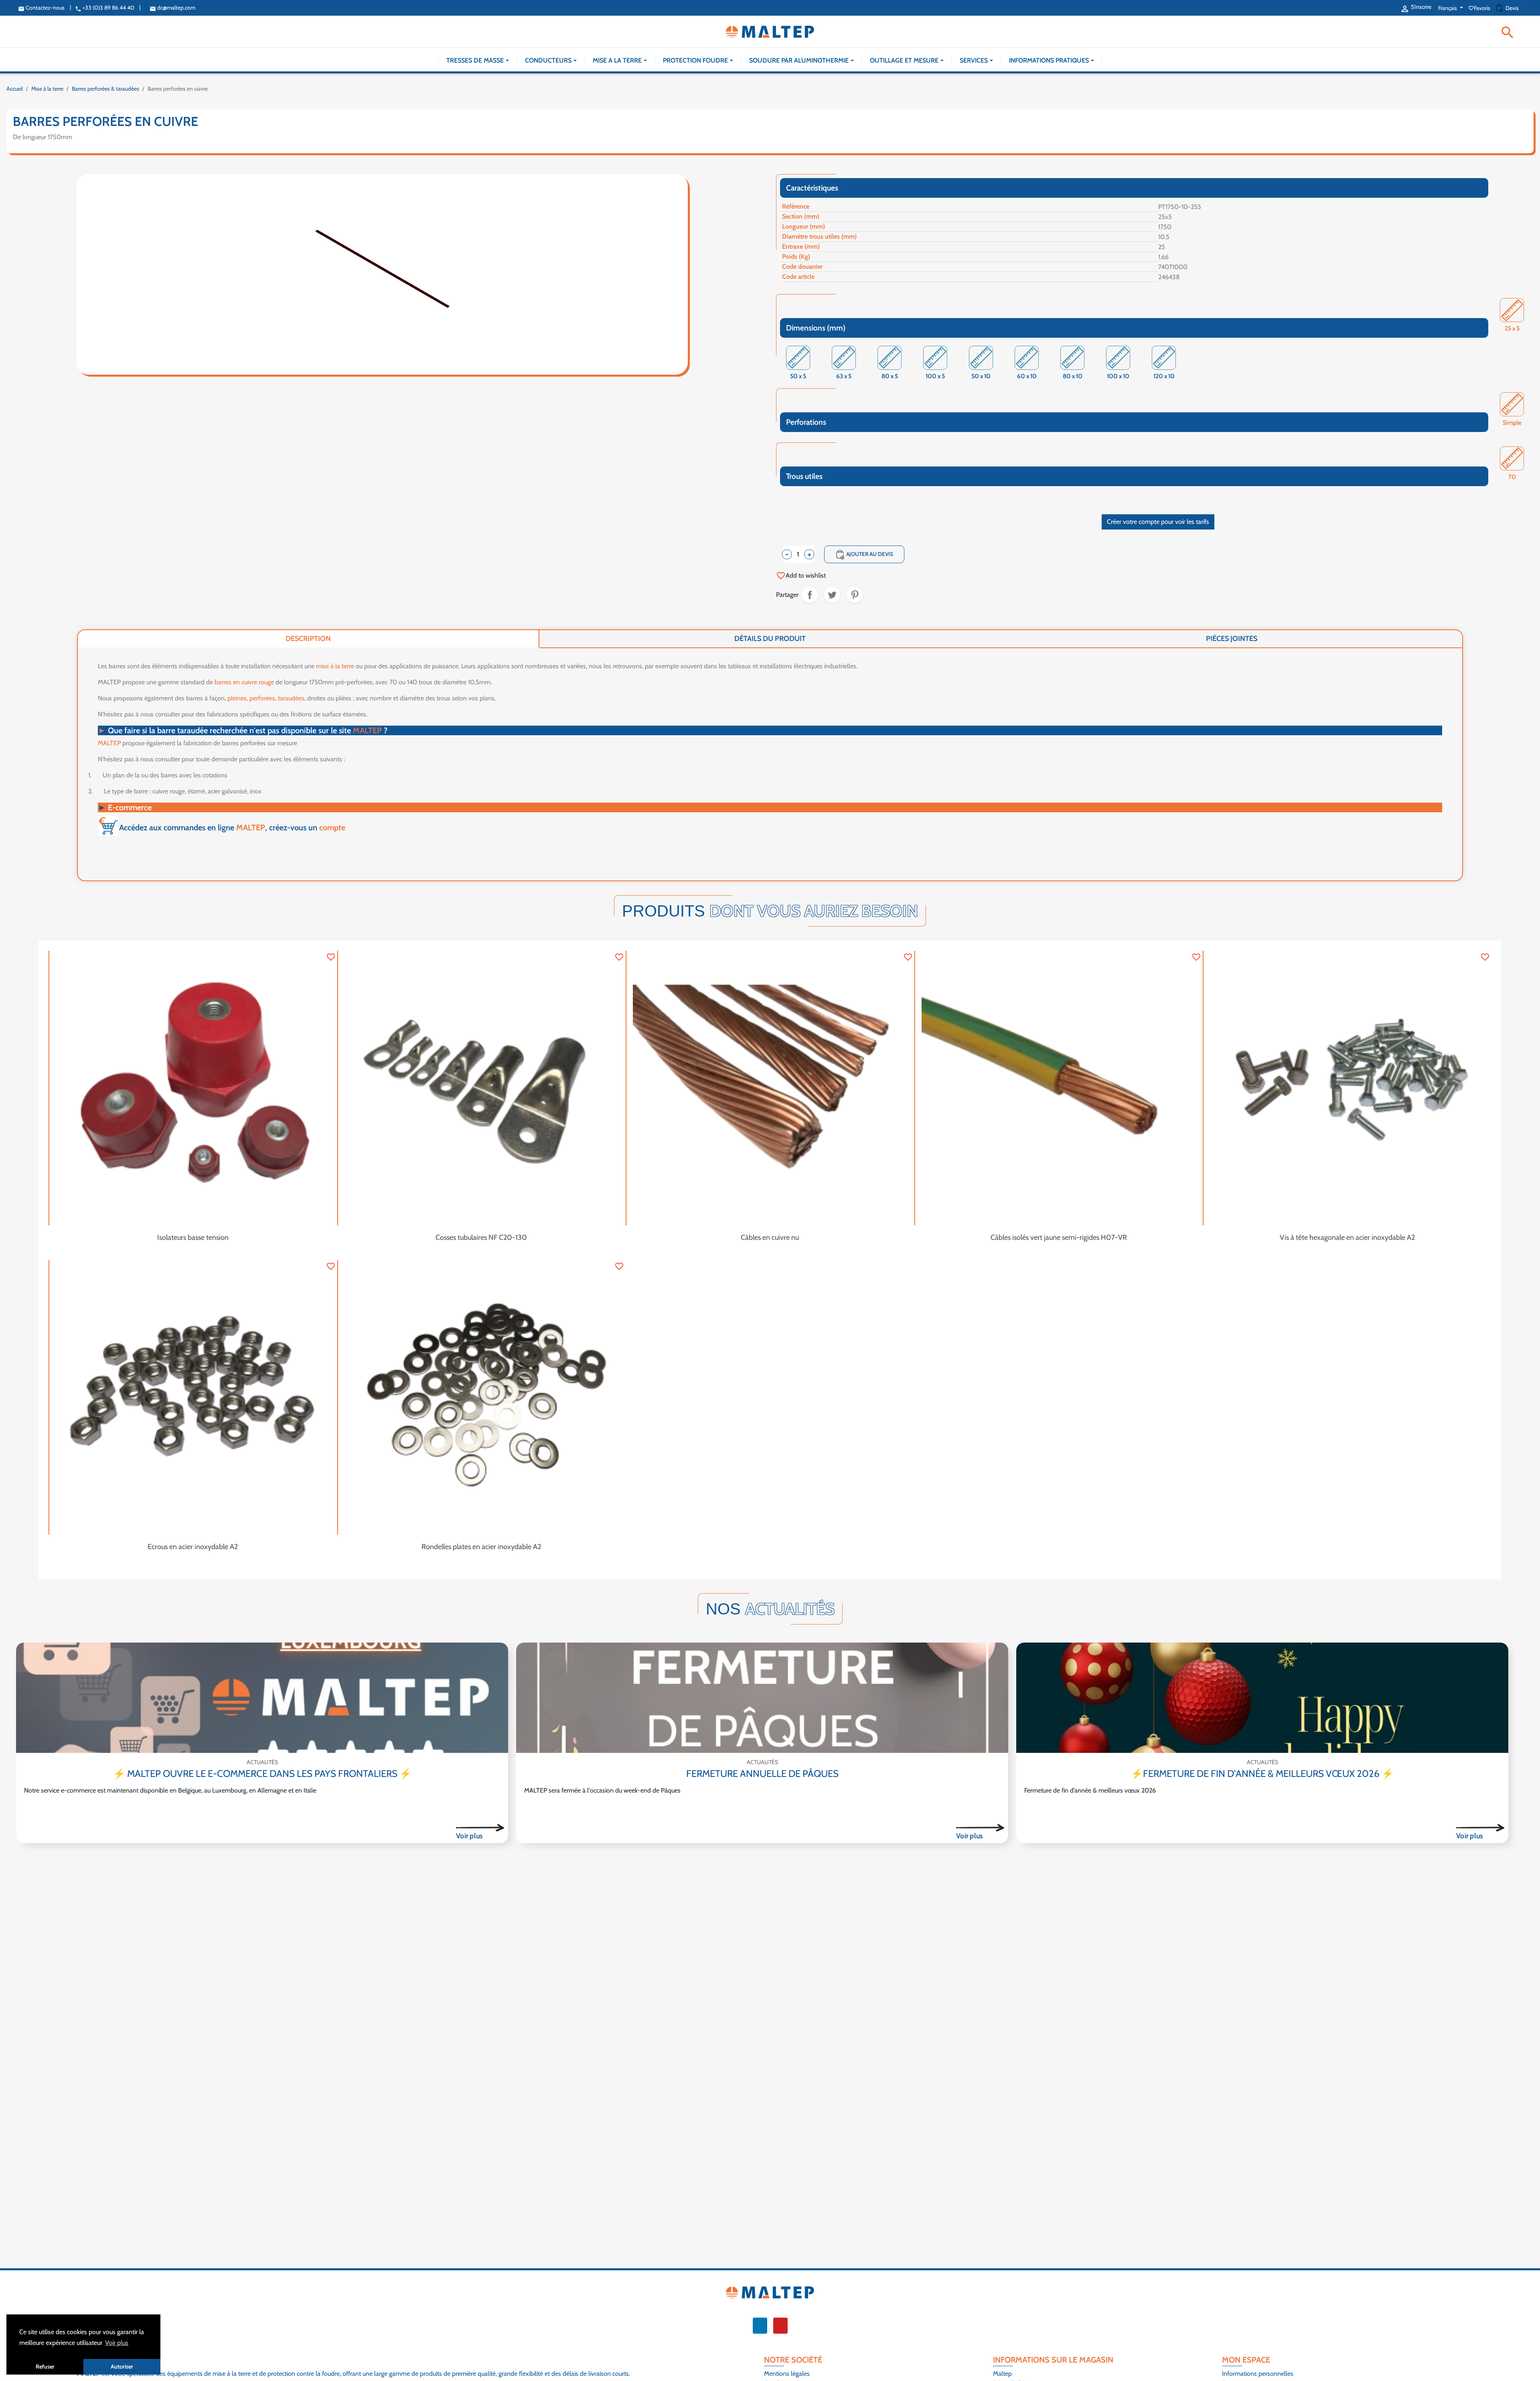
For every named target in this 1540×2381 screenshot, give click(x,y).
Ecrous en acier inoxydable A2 (193, 1547)
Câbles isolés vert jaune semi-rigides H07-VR (1059, 1237)
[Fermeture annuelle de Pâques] (762, 1698)
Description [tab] (308, 639)
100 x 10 (1118, 377)
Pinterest (855, 595)
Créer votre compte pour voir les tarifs (1158, 522)
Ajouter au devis (864, 555)
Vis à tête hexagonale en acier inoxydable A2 (1347, 1237)
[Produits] (480, 1827)
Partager (810, 595)
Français (1448, 8)
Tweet (832, 595)
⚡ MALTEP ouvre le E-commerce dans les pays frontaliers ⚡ (262, 1774)
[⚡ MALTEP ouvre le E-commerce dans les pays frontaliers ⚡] (262, 1698)
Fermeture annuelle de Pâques (762, 1774)
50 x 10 (981, 377)
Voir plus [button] (117, 2343)
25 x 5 (1512, 329)
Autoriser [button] (122, 2367)
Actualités (262, 1762)
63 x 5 (844, 377)
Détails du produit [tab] (770, 639)
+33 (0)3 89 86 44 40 (105, 8)
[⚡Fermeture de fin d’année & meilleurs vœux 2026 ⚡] (1262, 1698)
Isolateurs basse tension (193, 1237)
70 (1512, 478)
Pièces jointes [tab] (1232, 639)
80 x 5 (890, 377)
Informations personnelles (1258, 2374)
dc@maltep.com (172, 8)
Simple (1512, 423)
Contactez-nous (41, 8)
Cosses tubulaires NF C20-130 (481, 1237)
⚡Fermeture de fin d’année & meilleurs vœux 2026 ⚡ (1262, 1774)
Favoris (1480, 8)
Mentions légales (787, 2374)
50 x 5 (798, 377)
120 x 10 (1164, 377)
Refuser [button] (45, 2367)
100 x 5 (935, 377)
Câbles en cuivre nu (770, 1237)
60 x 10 (1027, 377)
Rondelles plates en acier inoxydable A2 (481, 1547)
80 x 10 (1073, 377)
